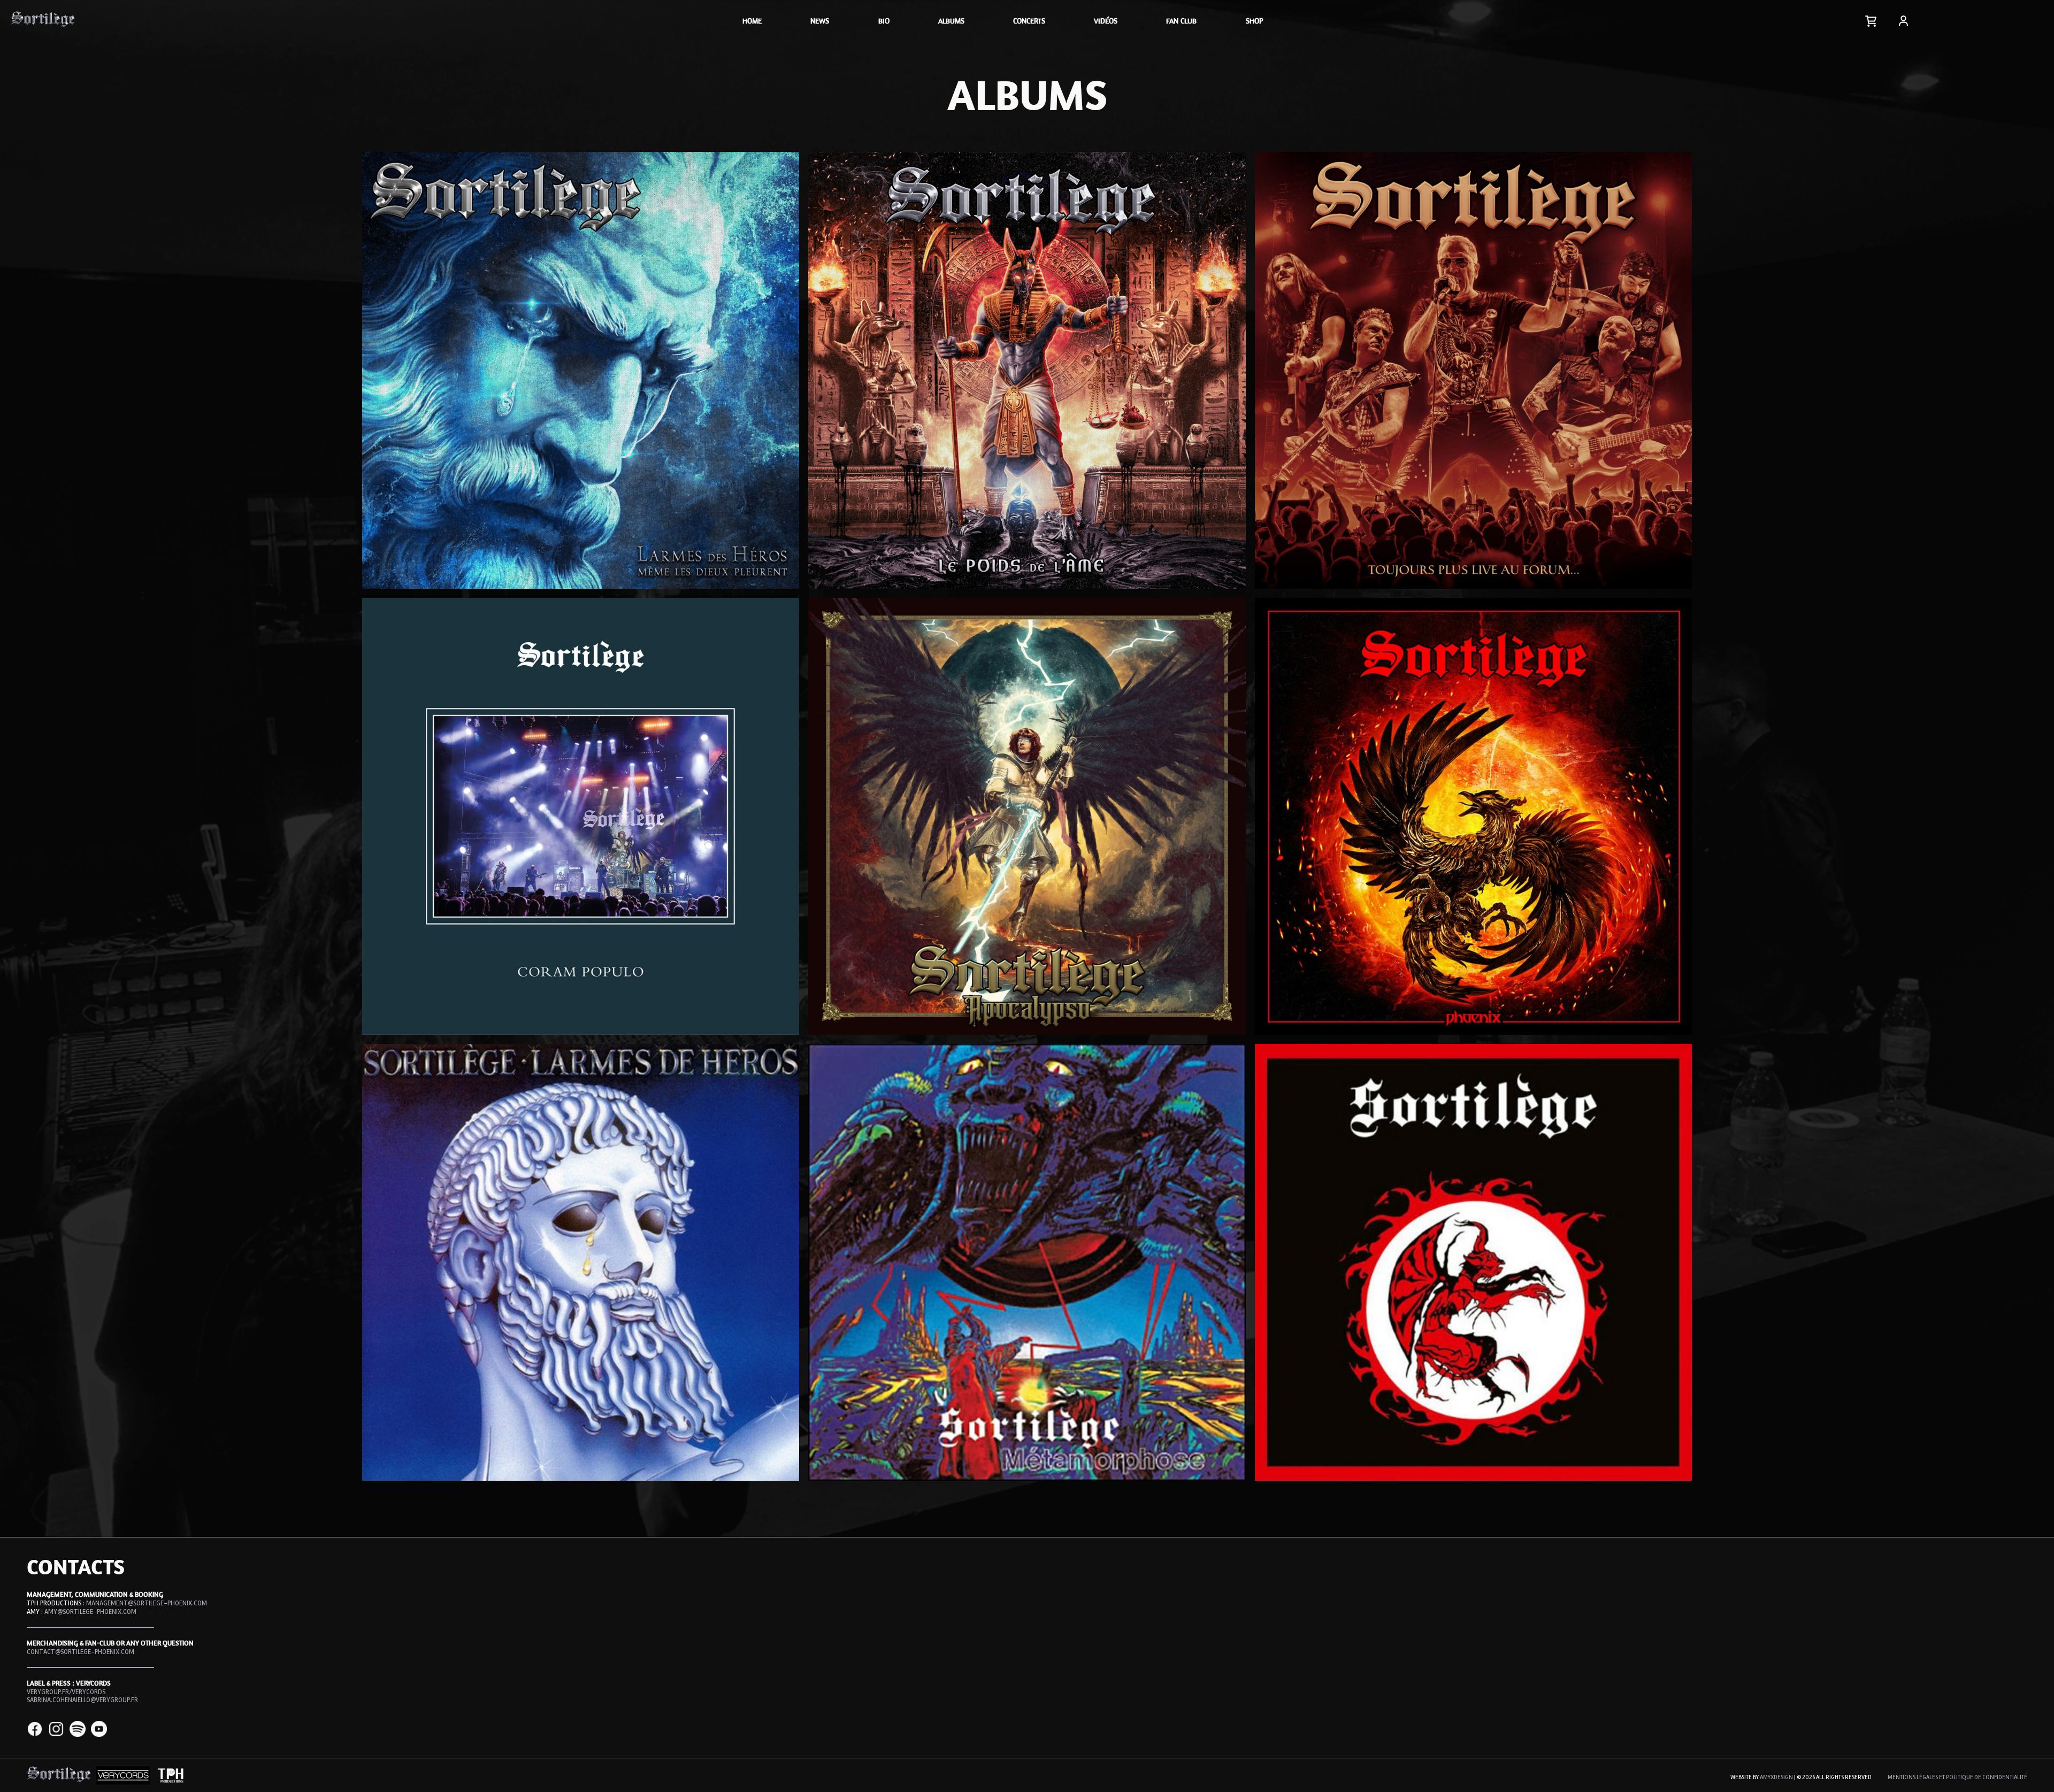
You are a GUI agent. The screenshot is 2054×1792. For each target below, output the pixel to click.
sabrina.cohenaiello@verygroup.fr (82, 1700)
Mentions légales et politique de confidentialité (1957, 1777)
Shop (1254, 21)
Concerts (1029, 21)
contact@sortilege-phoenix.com (81, 1652)
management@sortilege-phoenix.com (147, 1603)
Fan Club (1181, 21)
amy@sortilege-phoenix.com (90, 1612)
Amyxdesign (1776, 1777)
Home (752, 21)
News (820, 21)
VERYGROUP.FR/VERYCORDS (66, 1692)
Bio (884, 21)
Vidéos (1106, 21)
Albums (951, 21)
